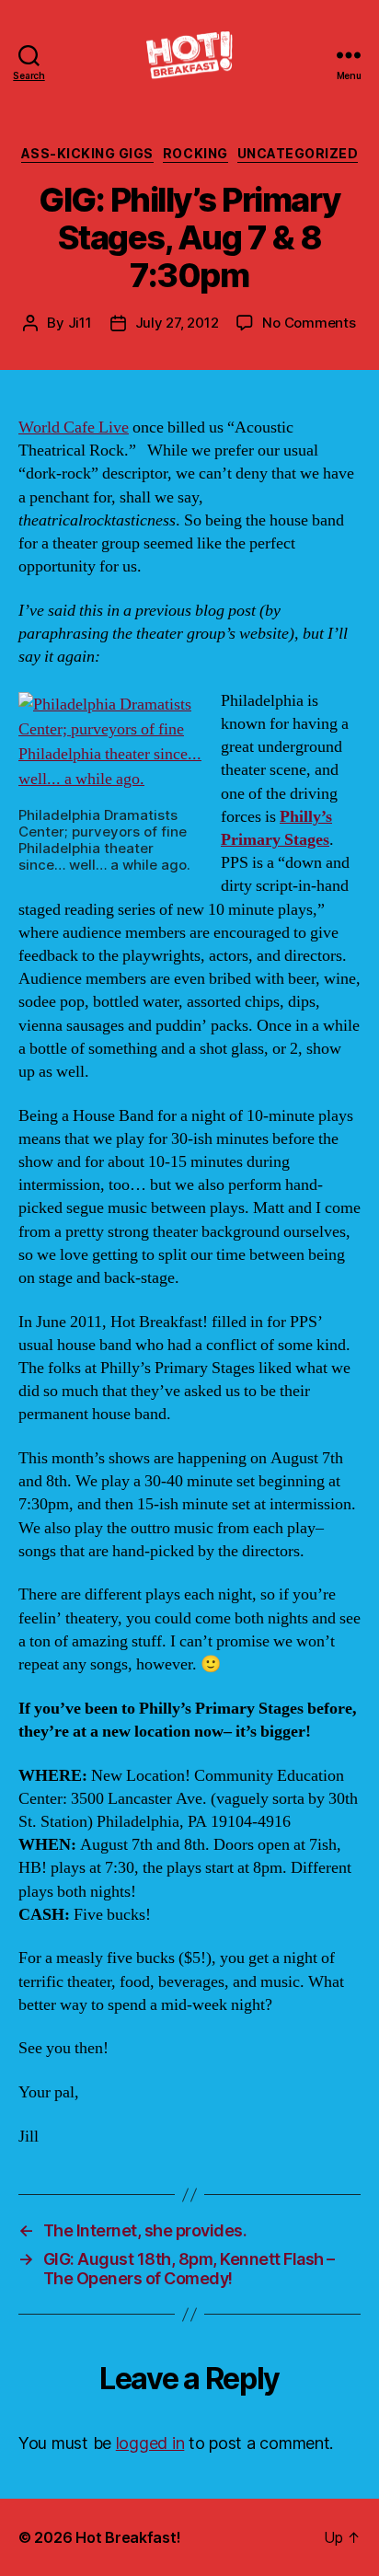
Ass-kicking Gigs (87, 153)
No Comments (309, 323)
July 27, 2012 (177, 323)
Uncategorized (298, 153)
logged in (150, 2443)
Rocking (195, 153)
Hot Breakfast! (128, 2537)
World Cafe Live (74, 427)
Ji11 (80, 323)
